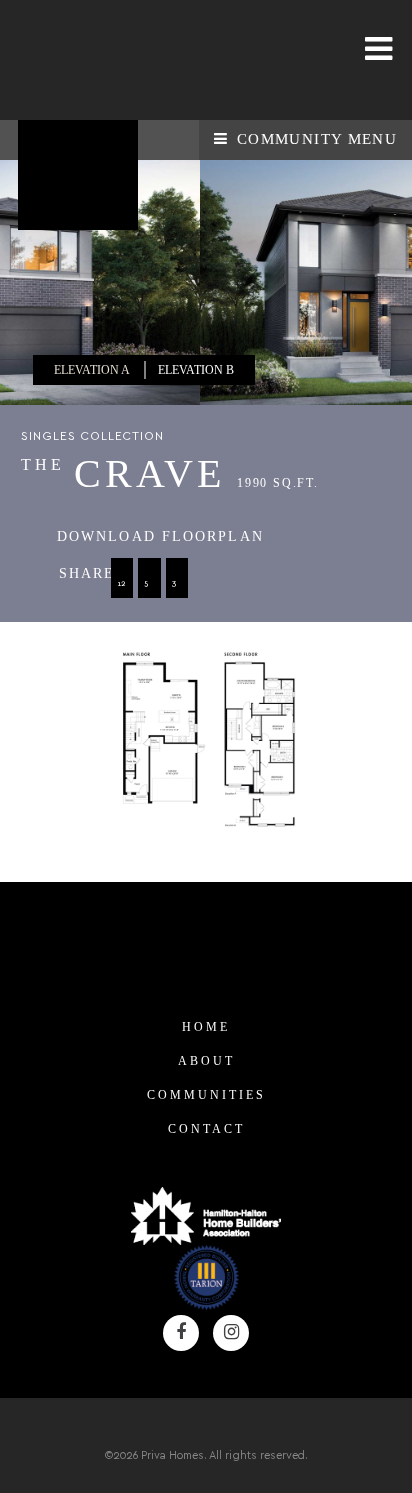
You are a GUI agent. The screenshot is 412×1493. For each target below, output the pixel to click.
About (206, 1061)
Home (206, 1027)
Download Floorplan (160, 536)
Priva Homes (85, 60)
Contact (206, 1129)
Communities (206, 1095)
